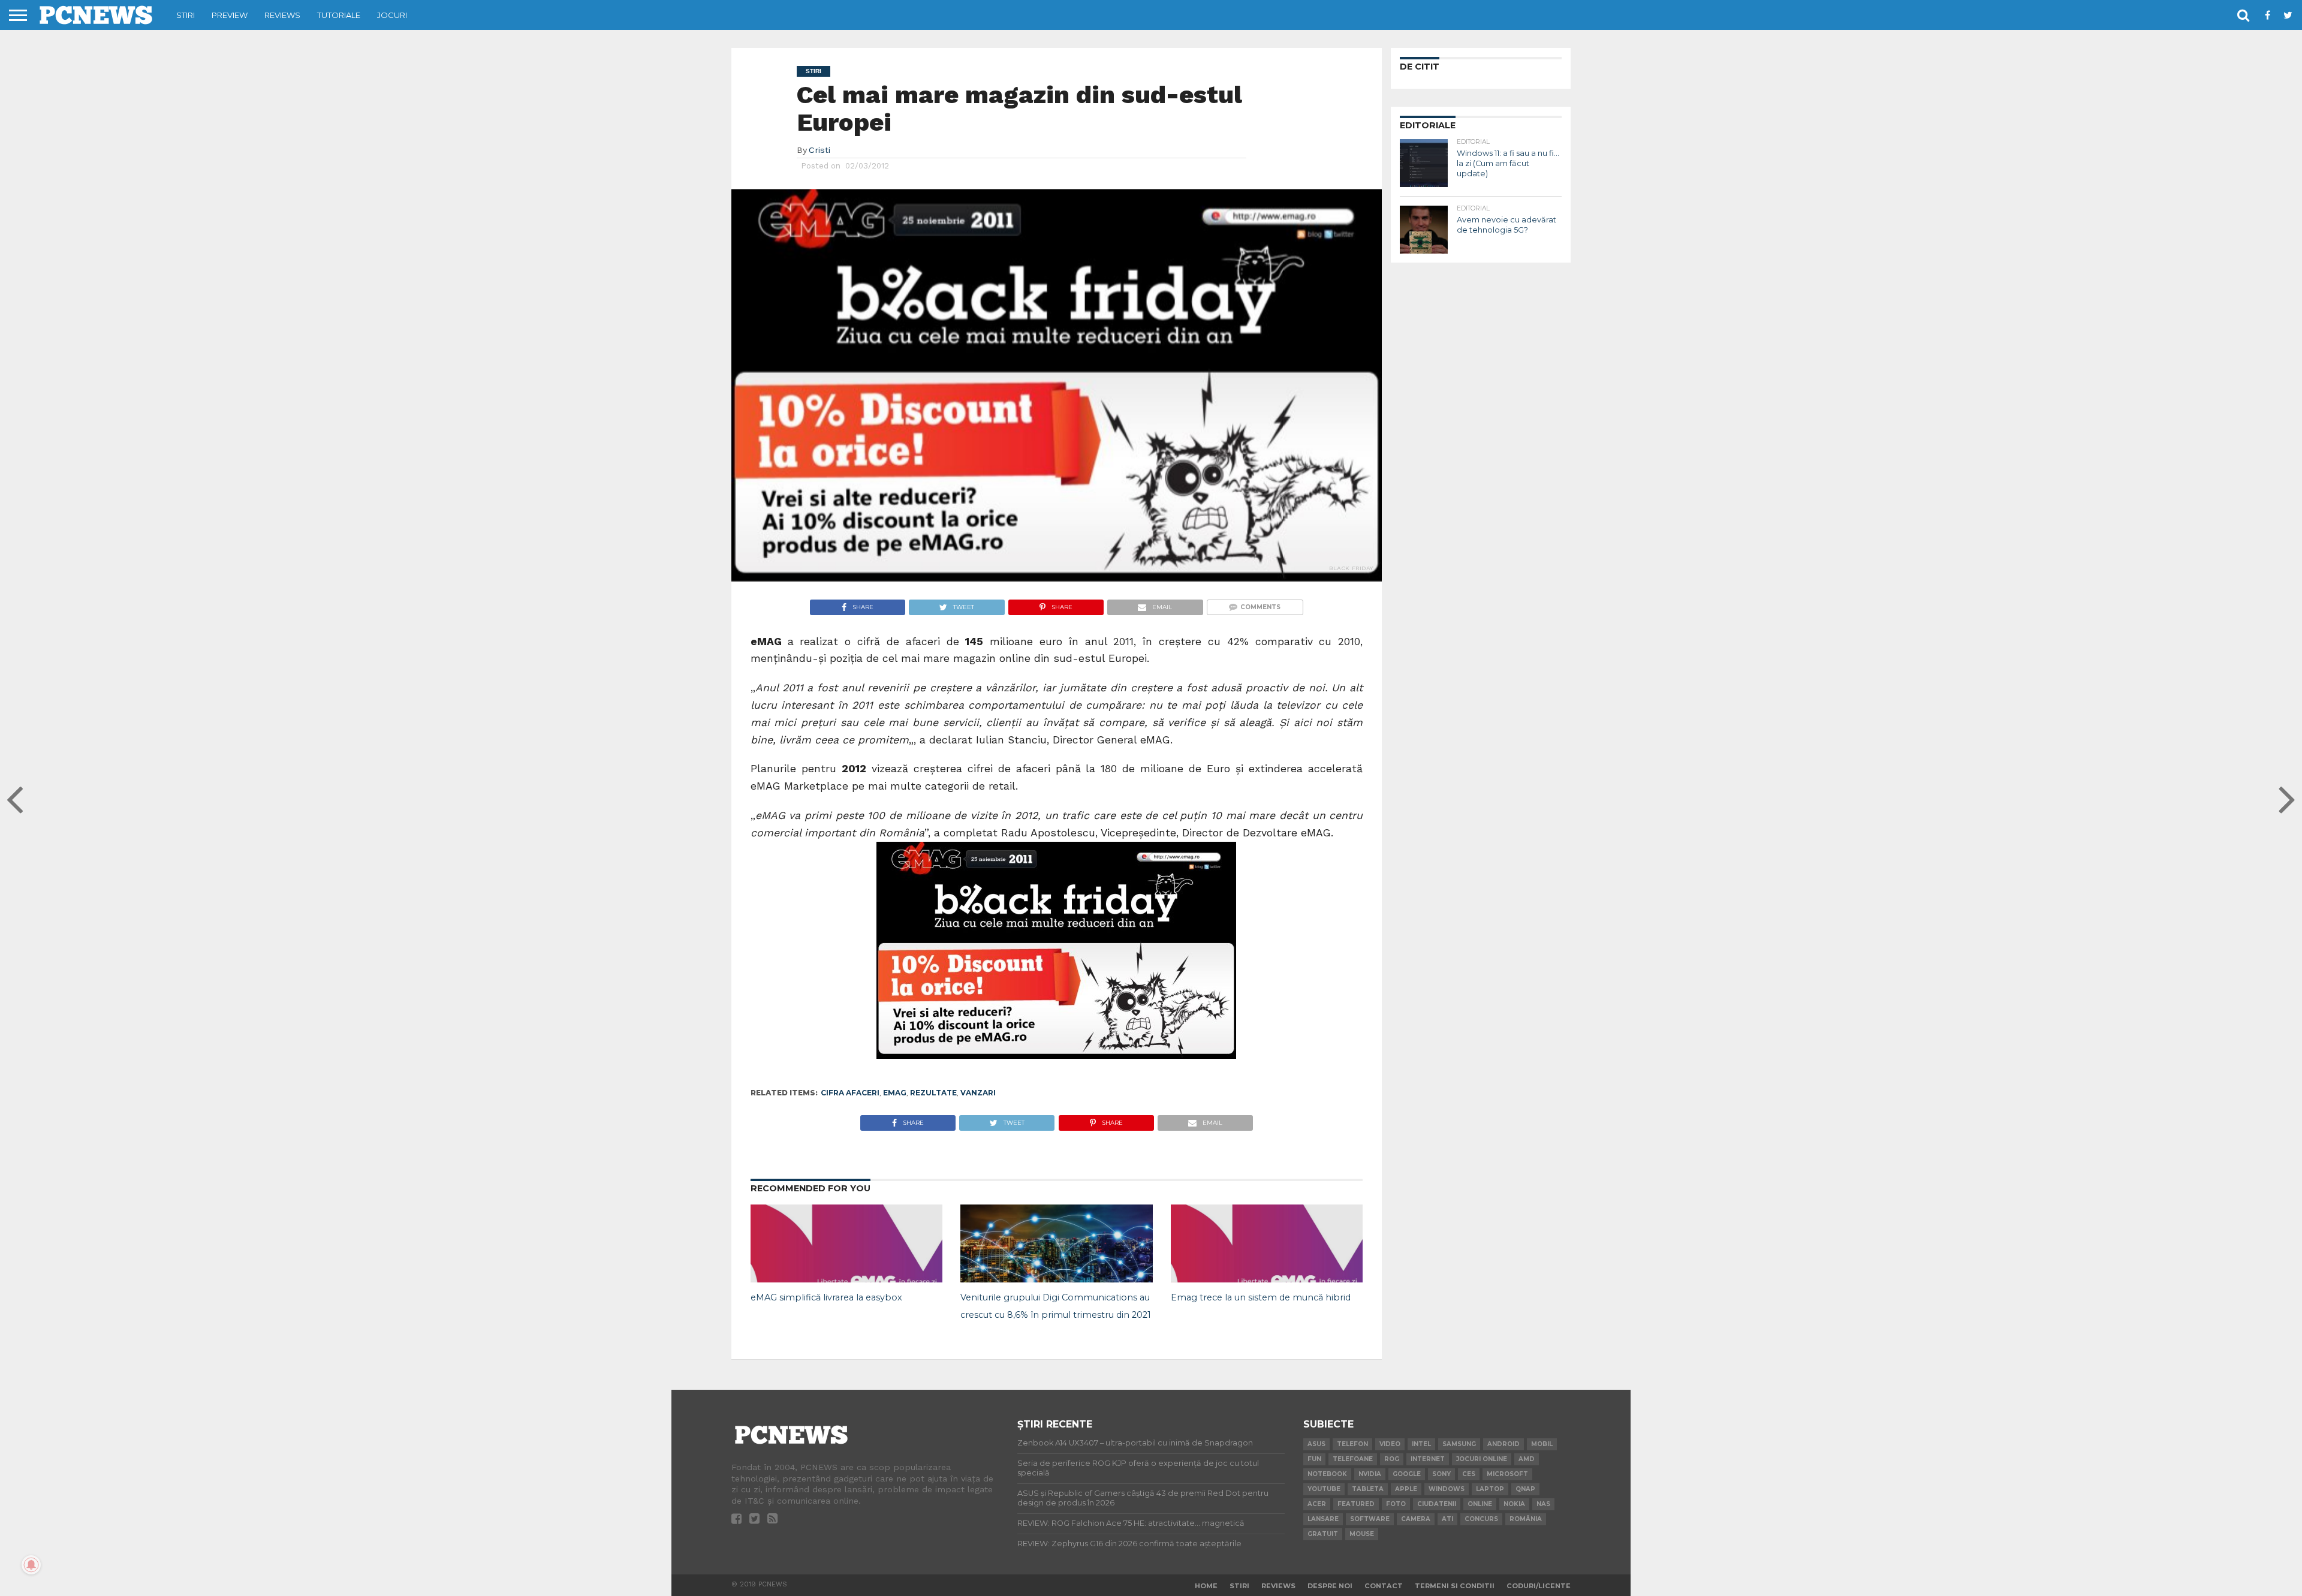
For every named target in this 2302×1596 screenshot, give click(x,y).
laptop (1490, 1489)
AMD (1527, 1459)
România (1526, 1519)
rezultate (933, 1093)
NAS (1543, 1504)
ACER (1317, 1504)
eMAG (895, 1093)
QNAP (1525, 1489)
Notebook (1327, 1474)
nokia (1514, 1504)
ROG (1392, 1459)
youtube (1324, 1489)
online (1480, 1504)
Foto (1396, 1504)
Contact (1384, 1586)
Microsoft (1507, 1474)
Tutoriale (339, 15)
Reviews (282, 15)
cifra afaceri (850, 1093)
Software (1370, 1519)
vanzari (978, 1093)
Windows (1447, 1489)
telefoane (1353, 1459)
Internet (1428, 1459)
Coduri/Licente (1539, 1586)
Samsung (1459, 1444)
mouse (1362, 1534)
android (1503, 1444)
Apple (1406, 1489)
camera (1416, 1519)
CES (1469, 1474)
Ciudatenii (1437, 1504)
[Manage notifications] (31, 1565)
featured (1356, 1504)
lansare (1323, 1519)
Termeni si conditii (1455, 1586)
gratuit (1323, 1534)
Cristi (819, 150)
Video (1390, 1444)
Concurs (1481, 1519)
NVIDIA (1370, 1474)
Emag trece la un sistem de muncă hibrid (1261, 1297)
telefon (1352, 1444)
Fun (1314, 1459)
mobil (1542, 1444)
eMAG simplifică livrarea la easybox (826, 1297)
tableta (1368, 1489)
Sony (1441, 1474)
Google (1407, 1474)
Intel (1421, 1444)
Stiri (186, 15)
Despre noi (1330, 1586)
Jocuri (392, 15)
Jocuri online (1482, 1459)
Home (1206, 1586)
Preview (230, 15)
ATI (1447, 1519)
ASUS (1316, 1444)
